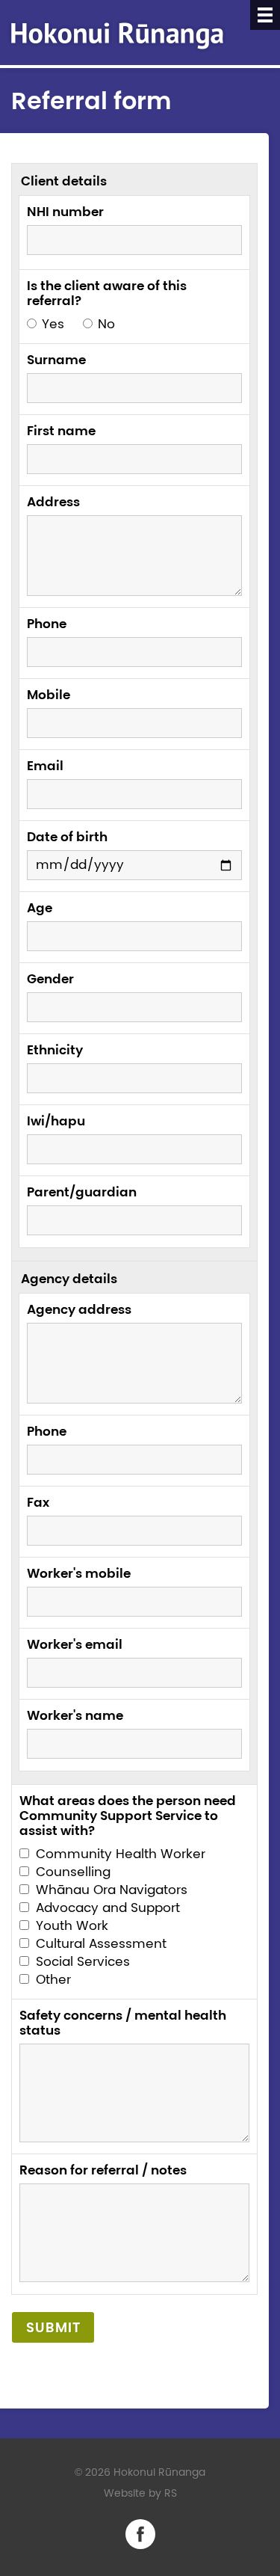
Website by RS (140, 2493)
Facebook (140, 2534)
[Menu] (265, 15)
